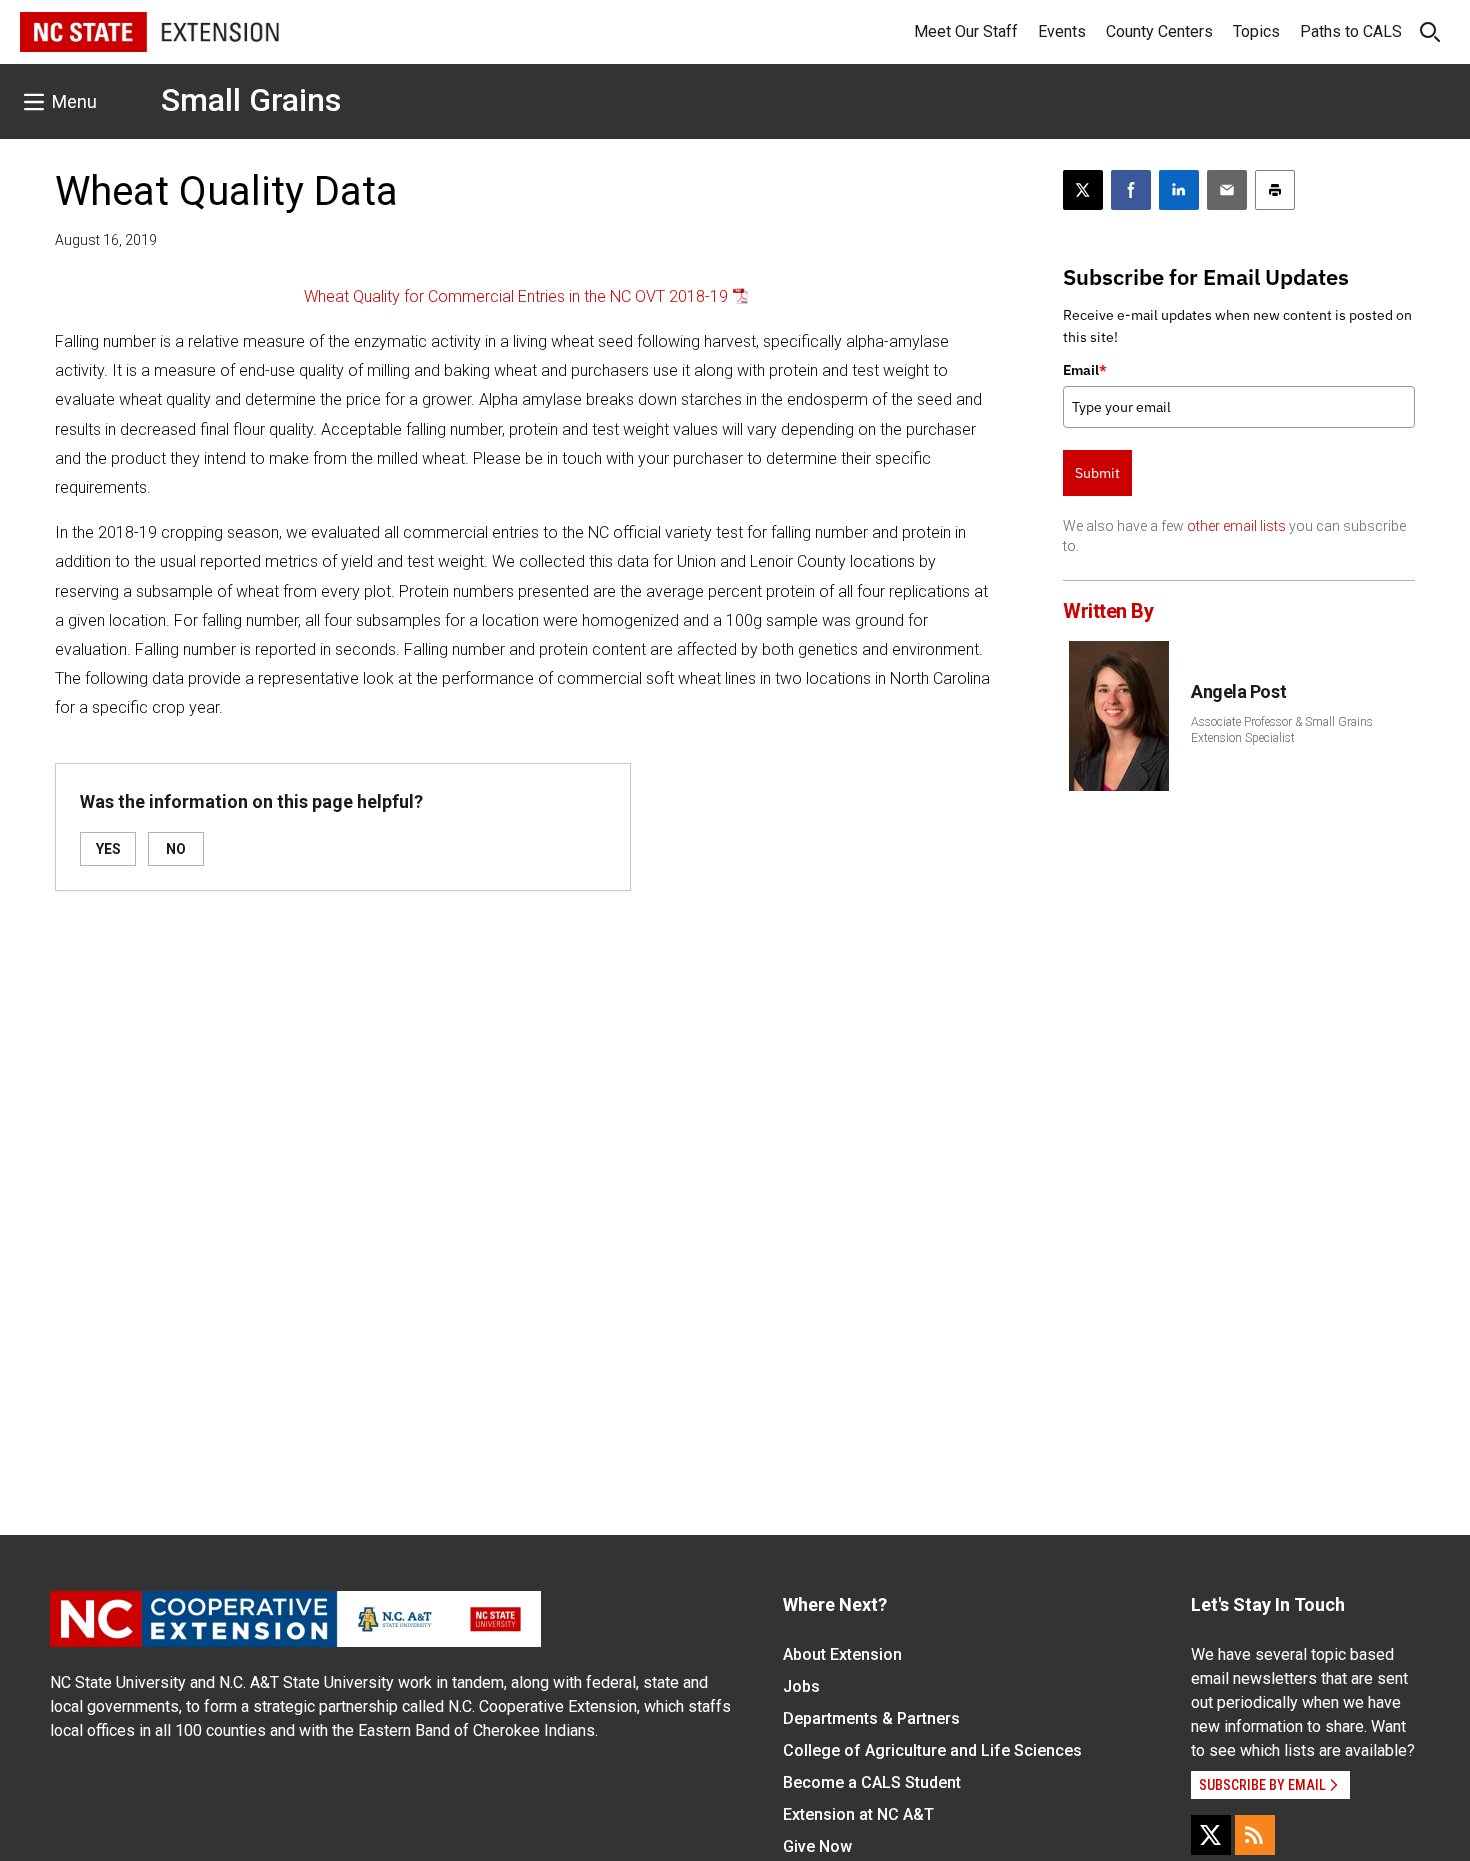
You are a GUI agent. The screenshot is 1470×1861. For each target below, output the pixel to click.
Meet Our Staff (966, 31)
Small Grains (251, 100)
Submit (1097, 473)
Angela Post (1238, 691)
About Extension (842, 1654)
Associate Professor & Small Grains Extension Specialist (1282, 730)
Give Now (817, 1846)
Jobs (801, 1686)
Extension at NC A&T (858, 1814)
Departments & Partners (871, 1718)
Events (1062, 31)
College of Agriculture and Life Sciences (932, 1750)
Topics (1256, 31)
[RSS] (1255, 1835)
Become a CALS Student (872, 1782)
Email (1085, 370)
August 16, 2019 (106, 240)
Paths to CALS (1351, 31)
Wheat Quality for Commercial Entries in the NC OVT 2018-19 (516, 296)
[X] (1211, 1835)
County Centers (1159, 31)
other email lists (1236, 526)
